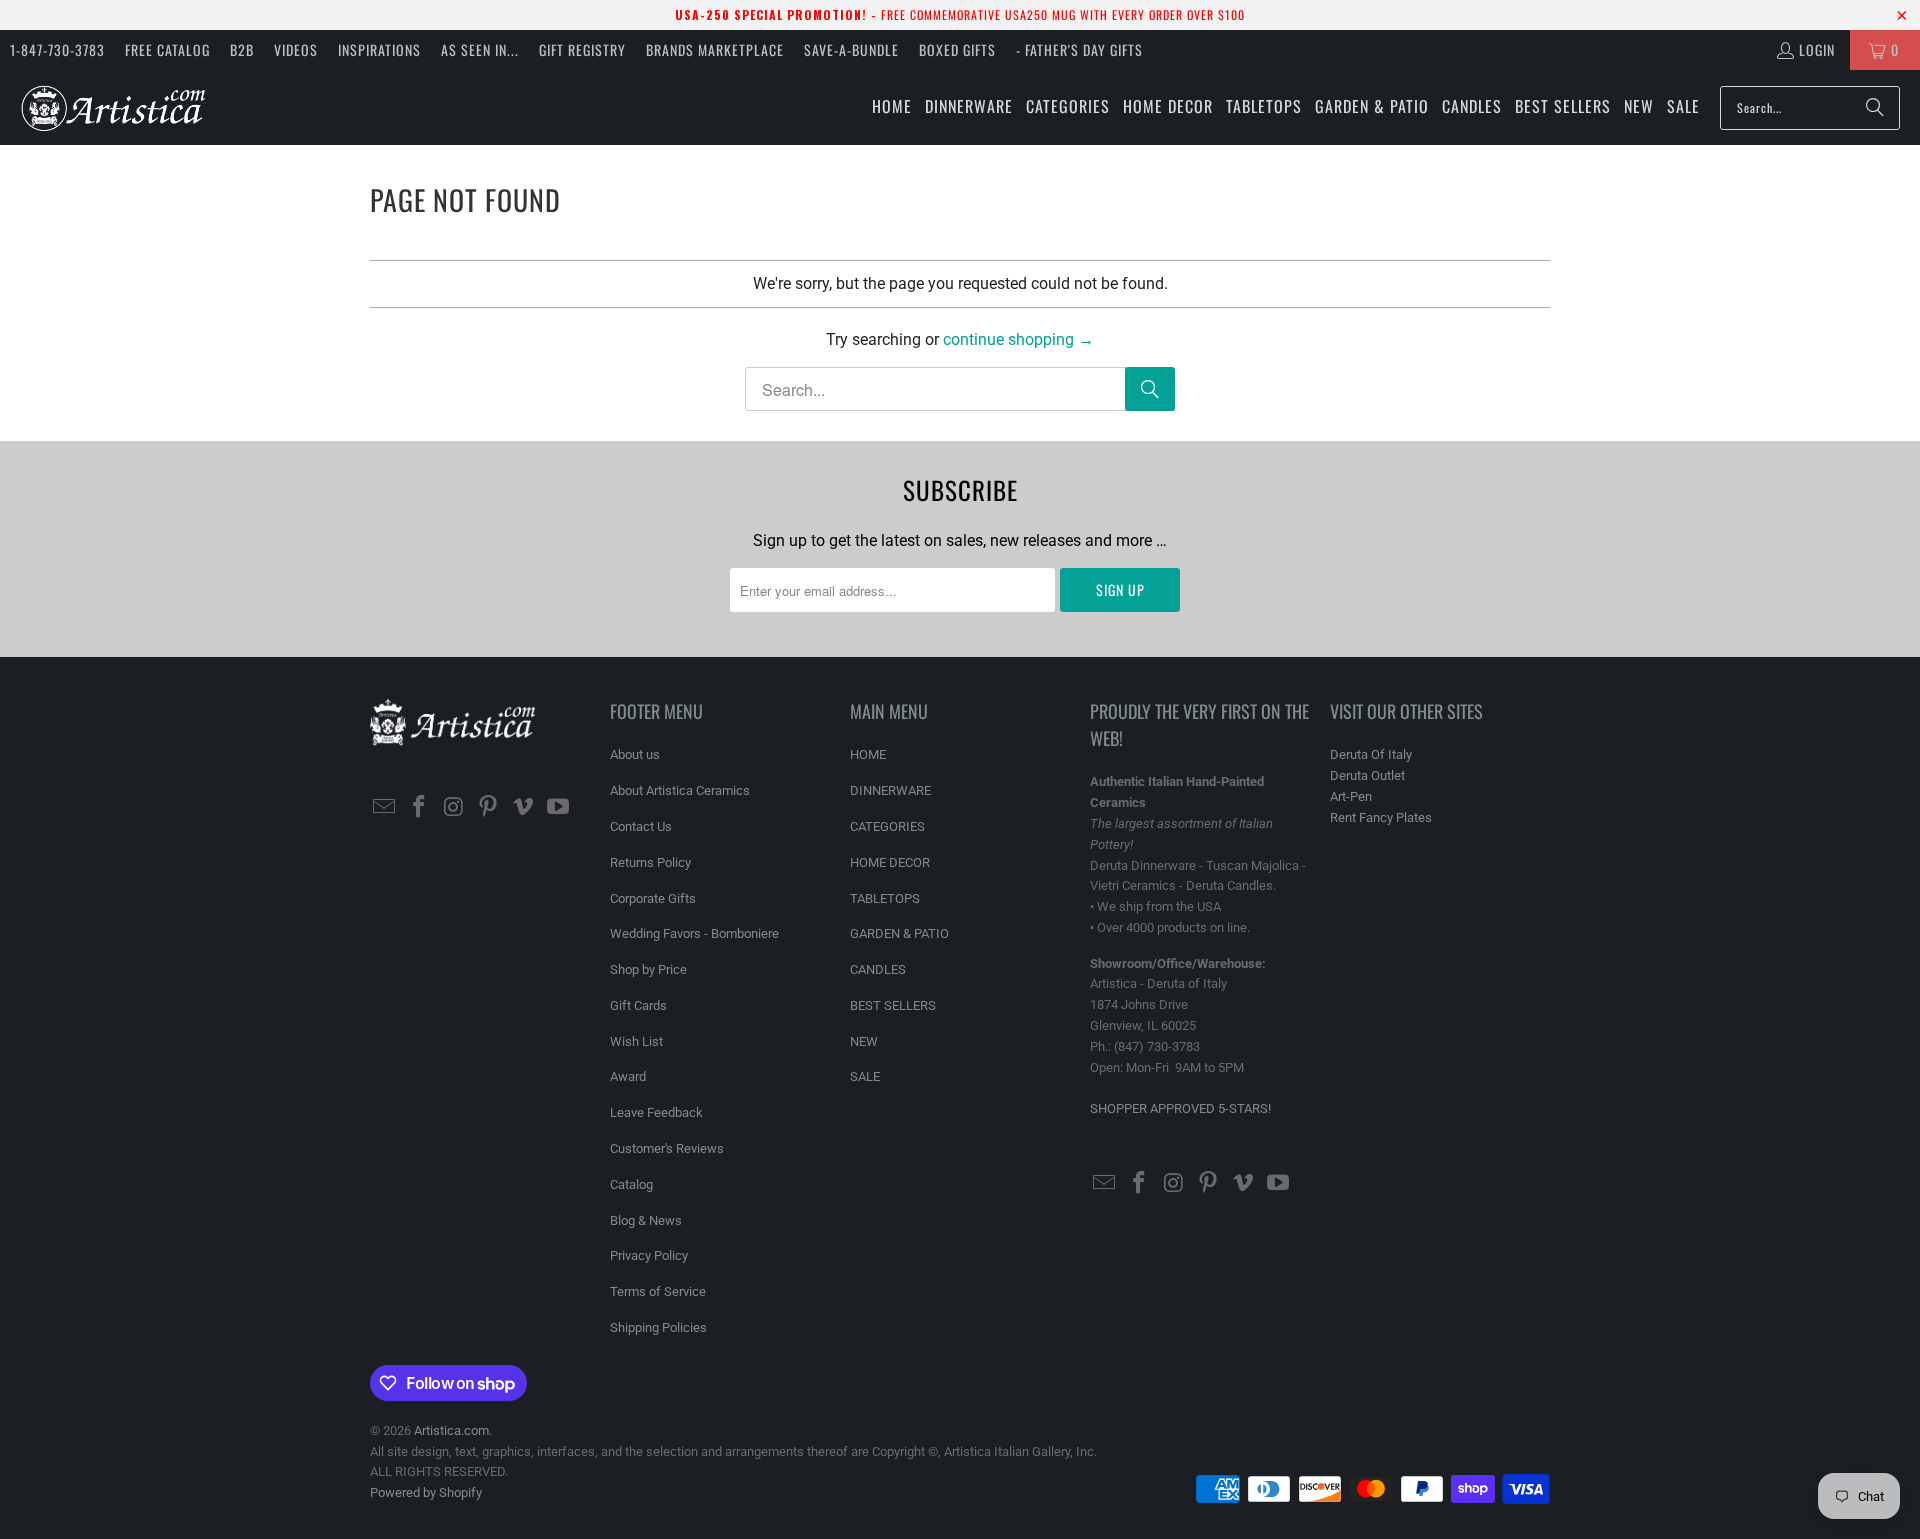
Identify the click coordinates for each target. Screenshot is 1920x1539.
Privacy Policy (649, 1255)
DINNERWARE (890, 790)
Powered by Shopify (426, 1492)
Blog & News (646, 1220)
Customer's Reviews (667, 1148)
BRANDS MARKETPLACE (715, 49)
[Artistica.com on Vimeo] (524, 808)
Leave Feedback (656, 1112)
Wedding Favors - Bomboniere (694, 933)
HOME (868, 754)
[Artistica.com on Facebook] (420, 808)
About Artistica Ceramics (680, 790)
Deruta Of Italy (1371, 754)
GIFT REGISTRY (582, 49)
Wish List (636, 1041)
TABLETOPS (885, 898)
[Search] (1875, 108)
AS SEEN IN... (480, 49)
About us (635, 754)
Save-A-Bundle (851, 49)
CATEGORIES (887, 826)
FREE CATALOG (167, 49)
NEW (864, 1041)
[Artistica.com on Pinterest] (489, 808)
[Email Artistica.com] (385, 808)
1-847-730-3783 (57, 49)
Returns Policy (650, 862)
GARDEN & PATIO (899, 933)
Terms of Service (658, 1291)
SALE (865, 1076)
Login (1817, 49)
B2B (242, 49)
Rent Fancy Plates (1381, 817)
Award (628, 1076)
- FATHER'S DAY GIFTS (1079, 49)
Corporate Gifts (653, 898)
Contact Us (641, 826)
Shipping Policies (658, 1327)
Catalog (631, 1184)
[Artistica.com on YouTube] (558, 808)
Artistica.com (451, 1430)
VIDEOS (296, 49)
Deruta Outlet (1367, 775)
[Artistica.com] (112, 107)
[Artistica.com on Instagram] (454, 808)
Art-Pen (1351, 796)
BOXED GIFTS (957, 49)
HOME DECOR (890, 862)
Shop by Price (648, 969)
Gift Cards (638, 1005)
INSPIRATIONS (379, 49)
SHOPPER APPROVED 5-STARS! (1180, 1108)
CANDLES (878, 969)
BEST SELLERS (893, 1005)
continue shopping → (1018, 339)
